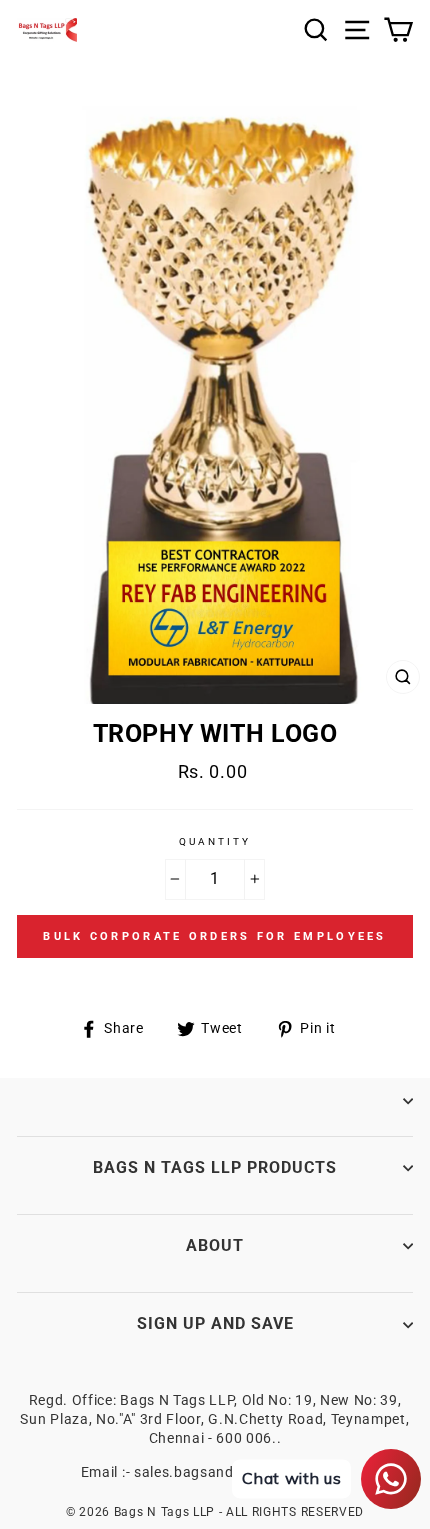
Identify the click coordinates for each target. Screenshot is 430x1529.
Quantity (215, 841)
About (215, 1245)
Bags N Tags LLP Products (215, 1167)
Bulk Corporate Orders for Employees (215, 936)
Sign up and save (215, 1323)
